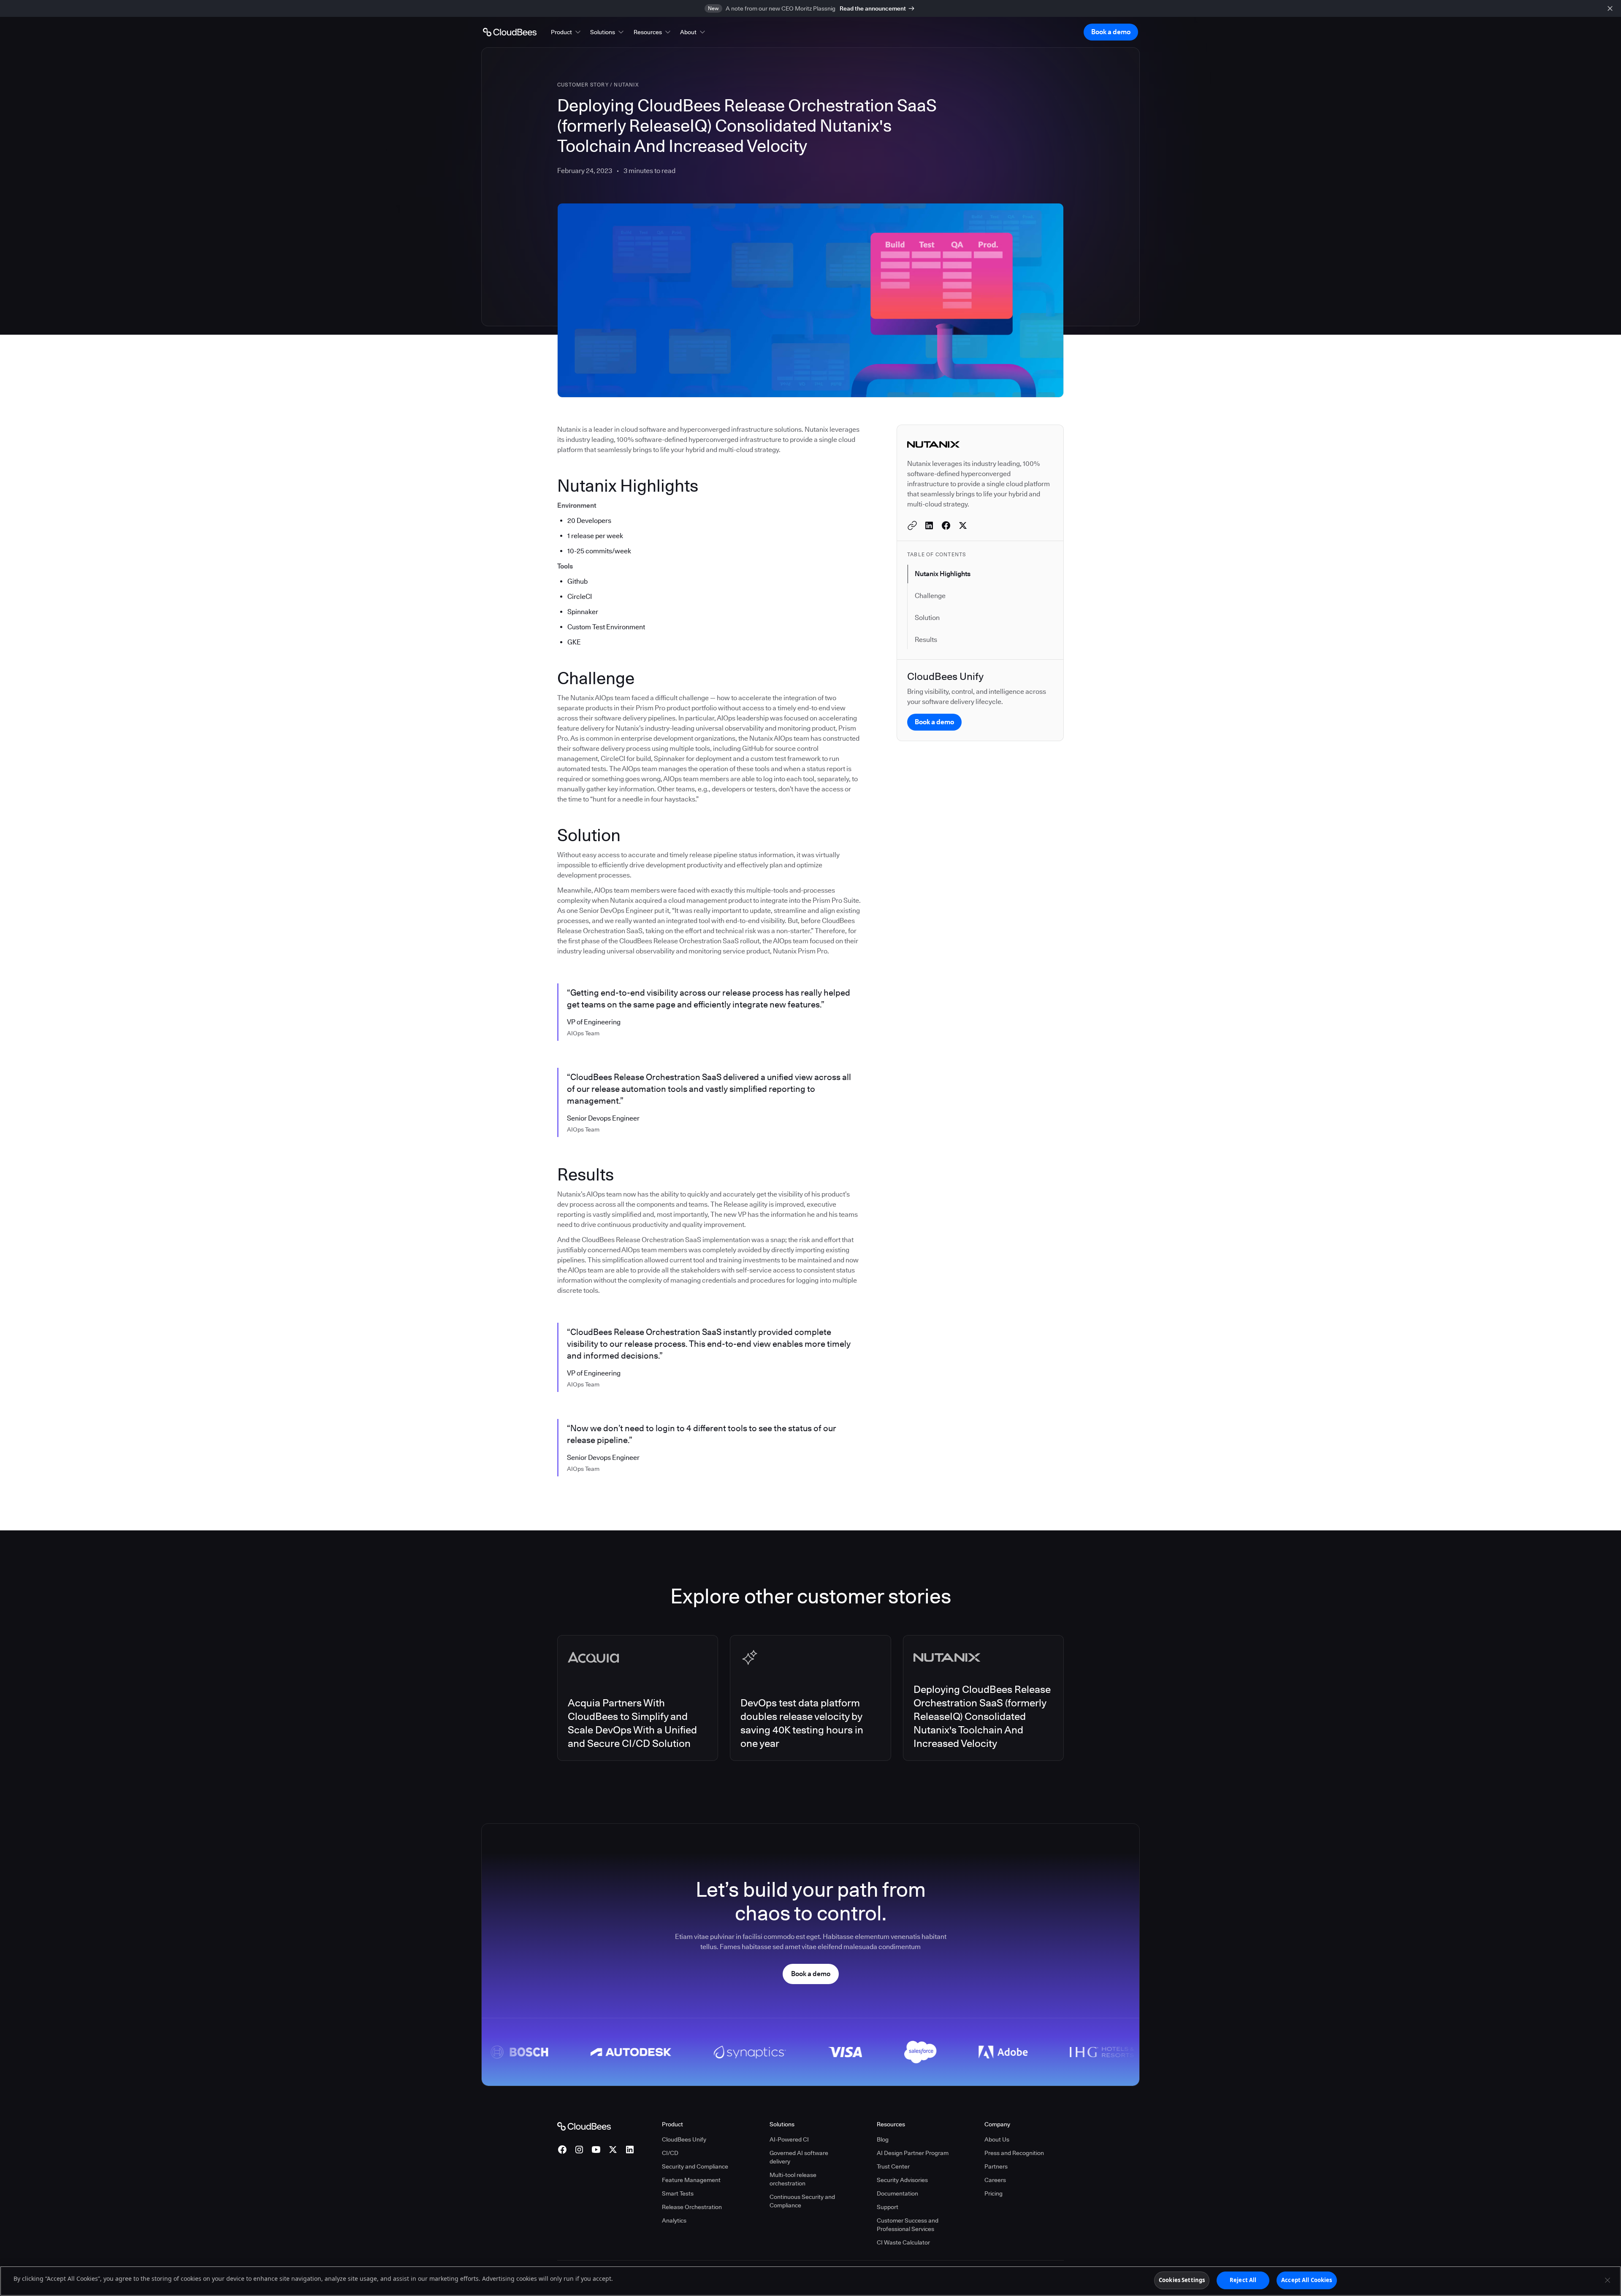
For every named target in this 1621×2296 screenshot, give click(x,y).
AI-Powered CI (789, 2139)
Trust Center (893, 2166)
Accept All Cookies (1307, 2280)
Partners (996, 2166)
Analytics (674, 2220)
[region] (810, 2281)
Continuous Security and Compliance (802, 2201)
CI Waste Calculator (903, 2242)
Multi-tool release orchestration (793, 2179)
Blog (883, 2139)
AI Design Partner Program (913, 2153)
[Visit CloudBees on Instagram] (579, 2150)
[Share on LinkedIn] (929, 525)
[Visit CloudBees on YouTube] (596, 2150)
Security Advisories (902, 2180)
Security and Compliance (695, 2166)
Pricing (993, 2193)
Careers (995, 2180)
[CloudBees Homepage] (584, 2125)
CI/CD (670, 2153)
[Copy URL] (912, 525)
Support (888, 2207)
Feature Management (691, 2180)
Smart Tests (678, 2193)
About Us (997, 2139)
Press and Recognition (1014, 2153)
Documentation (897, 2193)
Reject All (1243, 2280)
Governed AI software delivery (799, 2157)
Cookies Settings (1182, 2280)
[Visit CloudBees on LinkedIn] (630, 2150)
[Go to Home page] (510, 32)
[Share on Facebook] (946, 525)
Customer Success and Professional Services (908, 2225)
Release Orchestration (692, 2207)
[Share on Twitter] (963, 525)
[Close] (1607, 2280)
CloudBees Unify (684, 2139)
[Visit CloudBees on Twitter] (613, 2150)
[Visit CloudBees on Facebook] (562, 2150)
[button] (567, 32)
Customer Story (583, 85)
